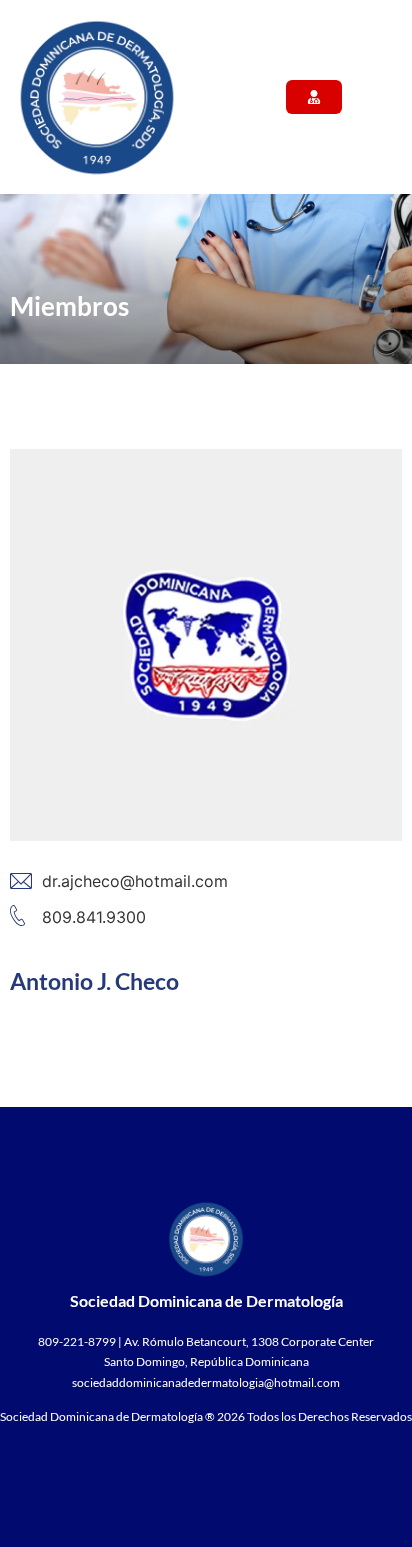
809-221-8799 (77, 1341)
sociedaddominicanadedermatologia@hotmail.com (206, 1382)
